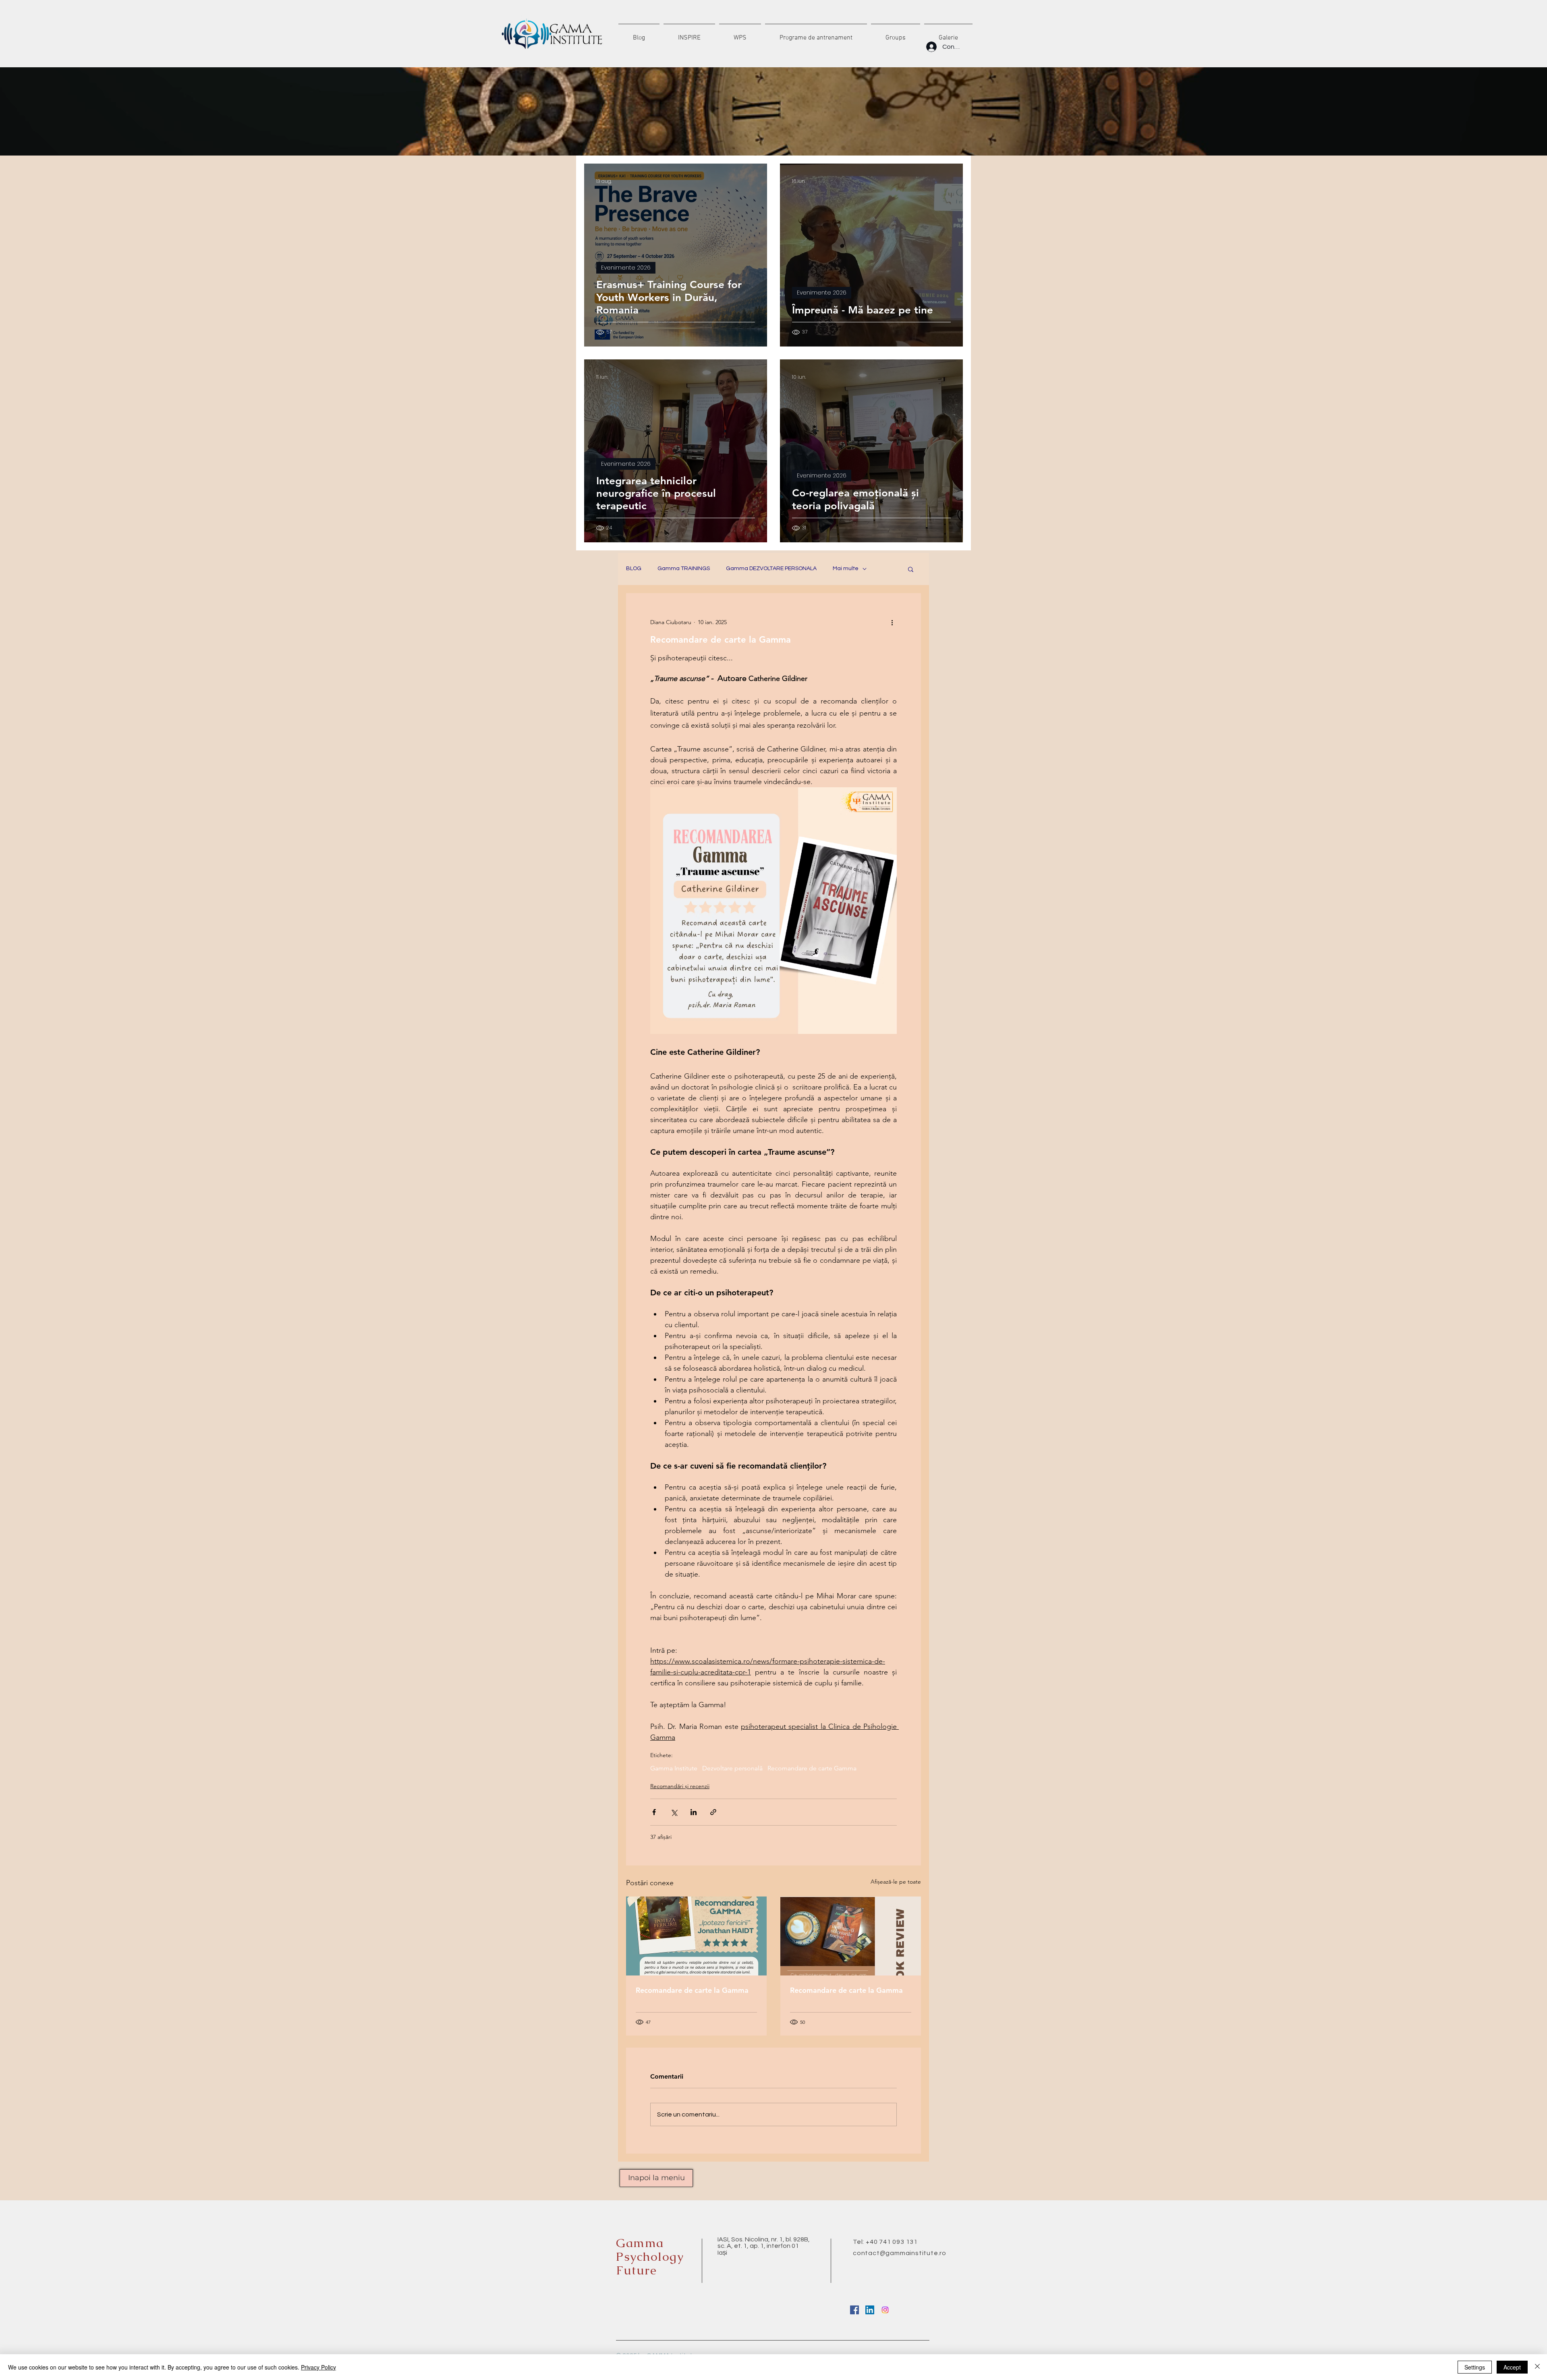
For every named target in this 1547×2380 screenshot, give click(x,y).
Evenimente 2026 (626, 268)
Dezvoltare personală (732, 1768)
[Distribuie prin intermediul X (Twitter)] (674, 1812)
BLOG (634, 569)
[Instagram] (885, 2310)
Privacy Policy (318, 2367)
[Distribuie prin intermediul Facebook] (654, 1812)
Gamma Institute (674, 1768)
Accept (1512, 2367)
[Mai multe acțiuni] (892, 622)
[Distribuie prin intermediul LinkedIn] (694, 1812)
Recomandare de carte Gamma (812, 1768)
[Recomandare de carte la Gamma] (696, 1936)
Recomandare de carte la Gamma (692, 1990)
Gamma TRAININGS (684, 569)
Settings (1475, 2367)
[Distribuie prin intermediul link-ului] (713, 1812)
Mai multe (846, 569)
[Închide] (1537, 2367)
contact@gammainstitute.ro (900, 2253)
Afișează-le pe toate (896, 1882)
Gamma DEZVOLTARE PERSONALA (771, 569)
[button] (911, 569)
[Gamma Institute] (854, 2310)
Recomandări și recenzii (680, 1786)
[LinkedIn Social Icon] (870, 2310)
